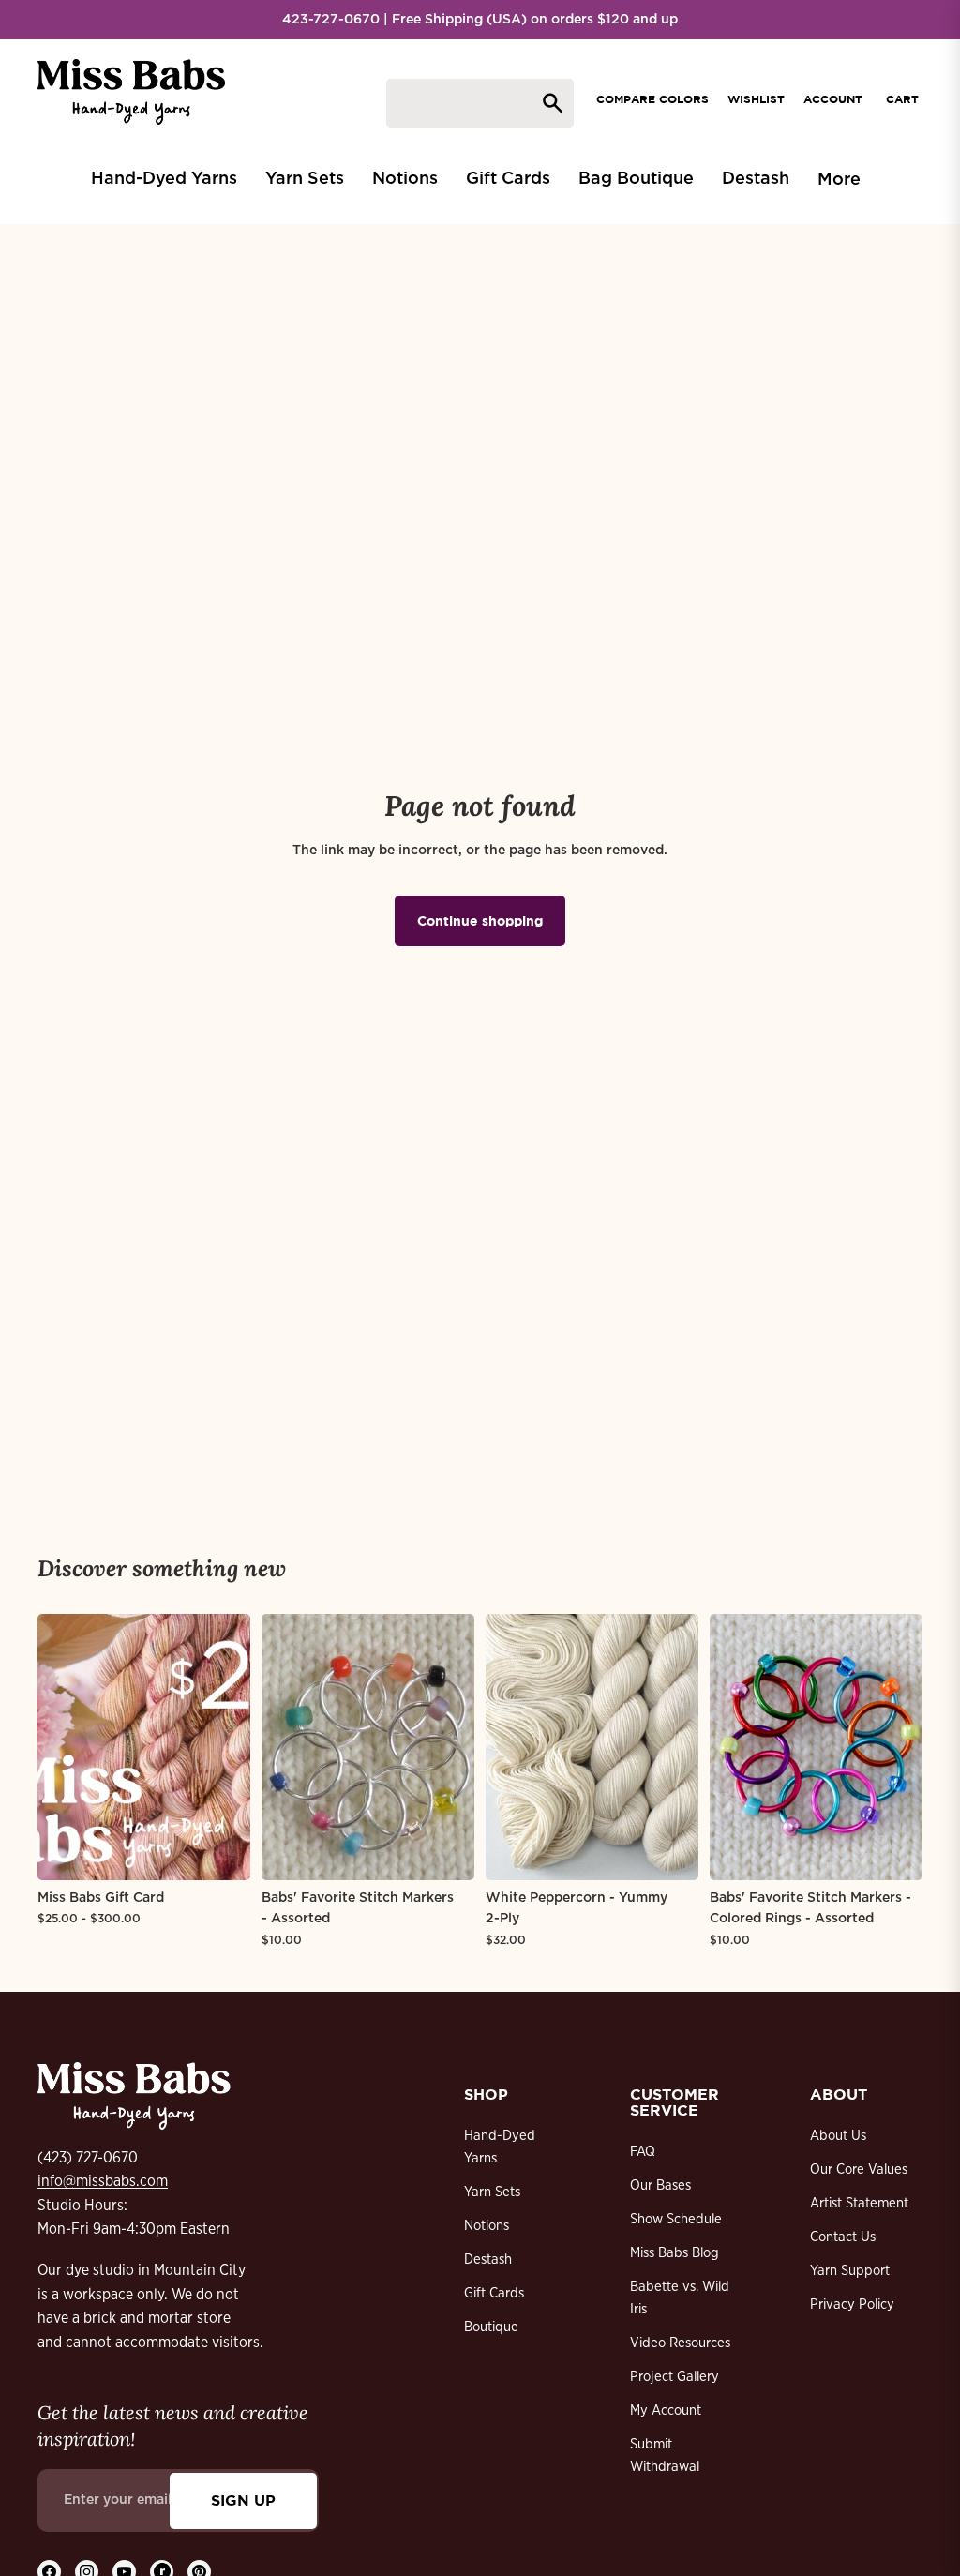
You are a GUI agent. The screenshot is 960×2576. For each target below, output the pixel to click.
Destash (488, 2260)
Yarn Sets (492, 2192)
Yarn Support (850, 2271)
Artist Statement (859, 2203)
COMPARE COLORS (652, 99)
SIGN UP (243, 2500)
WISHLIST (756, 99)
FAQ (643, 2152)
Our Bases (660, 2185)
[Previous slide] (52, 1747)
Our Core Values (859, 2169)
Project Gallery (675, 2377)
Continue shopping (480, 920)
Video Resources (680, 2343)
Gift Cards (494, 2293)
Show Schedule (676, 2219)
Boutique (491, 2327)
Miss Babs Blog (675, 2253)
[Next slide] (236, 1747)
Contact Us (843, 2237)
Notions (487, 2226)
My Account (666, 2410)
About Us (838, 2136)
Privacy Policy (852, 2305)
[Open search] (480, 103)
